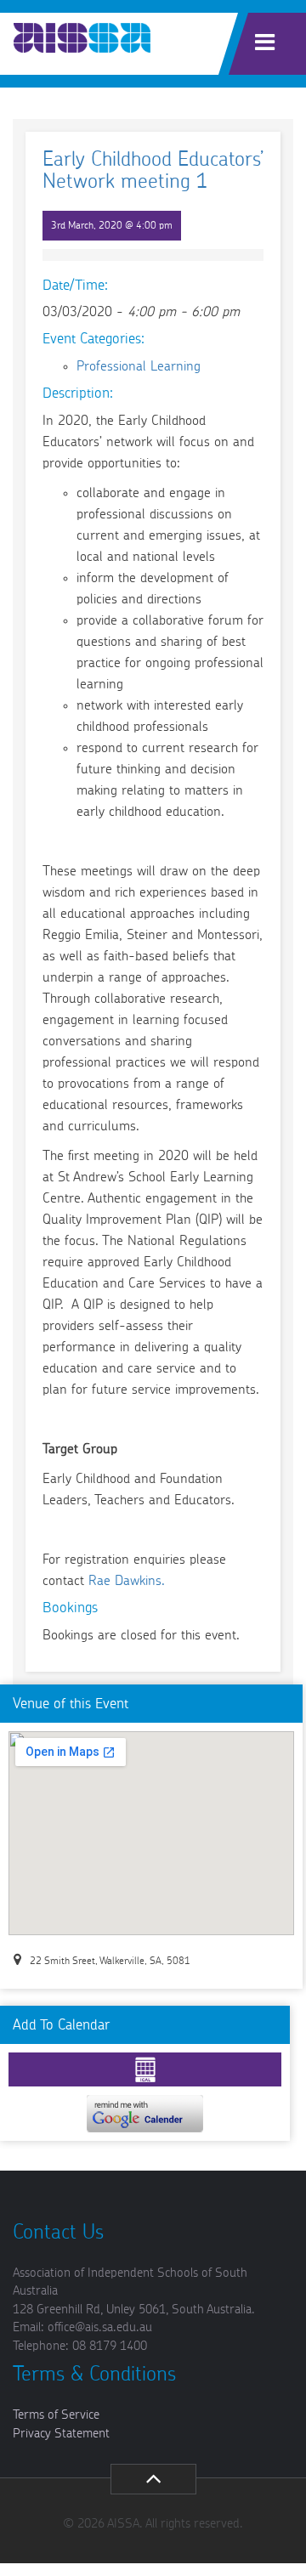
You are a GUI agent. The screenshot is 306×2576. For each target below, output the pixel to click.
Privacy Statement (61, 2434)
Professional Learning (139, 366)
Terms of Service (56, 2415)
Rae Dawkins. (127, 1581)
